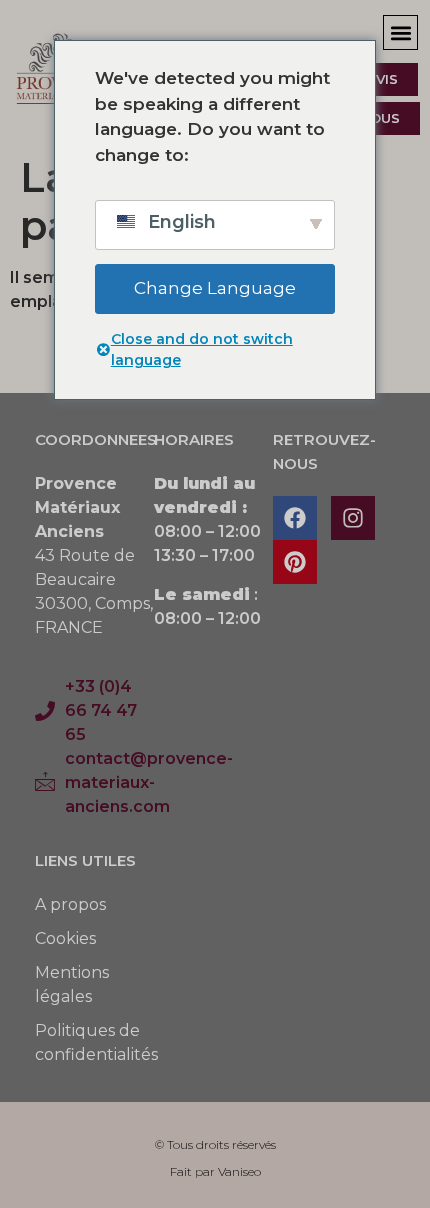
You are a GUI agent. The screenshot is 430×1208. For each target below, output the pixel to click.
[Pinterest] (295, 562)
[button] (400, 32)
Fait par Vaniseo (215, 1171)
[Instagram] (353, 518)
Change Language (215, 288)
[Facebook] (295, 518)
